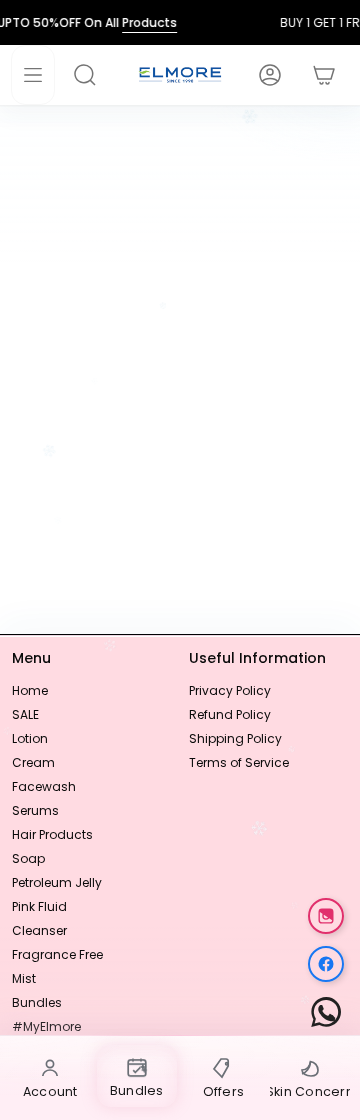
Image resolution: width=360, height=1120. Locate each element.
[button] (95, 75)
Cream (33, 762)
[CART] (314, 75)
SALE (25, 714)
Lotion (30, 738)
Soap (28, 858)
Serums (35, 810)
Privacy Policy (230, 690)
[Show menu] (33, 75)
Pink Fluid (39, 906)
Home (30, 690)
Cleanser (39, 930)
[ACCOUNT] (260, 75)
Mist (24, 978)
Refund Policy (230, 714)
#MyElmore (46, 1026)
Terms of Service (239, 762)
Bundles (37, 1002)
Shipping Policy (235, 738)
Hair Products (52, 834)
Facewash (44, 786)
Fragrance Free (57, 954)
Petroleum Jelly (57, 882)
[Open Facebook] (326, 964)
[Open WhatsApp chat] (326, 1012)
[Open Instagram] (326, 916)
